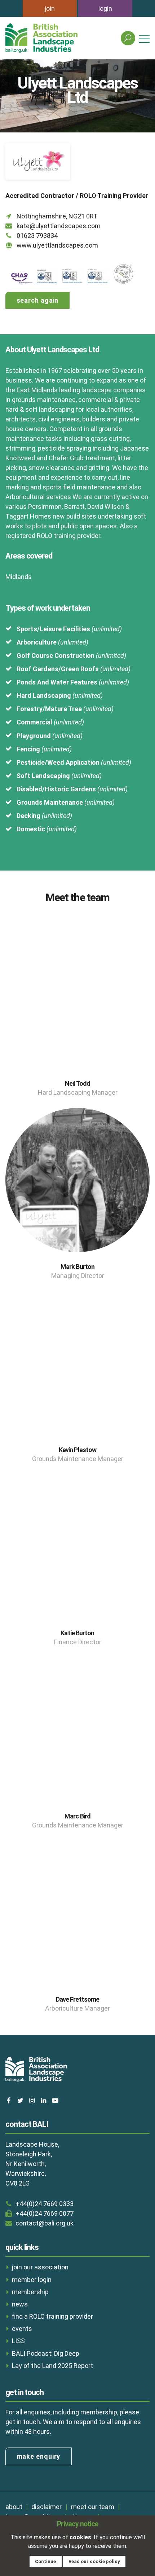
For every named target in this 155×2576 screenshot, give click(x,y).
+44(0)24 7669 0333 (45, 2204)
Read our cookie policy (94, 2561)
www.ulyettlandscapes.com (57, 245)
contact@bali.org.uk (45, 2223)
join (50, 8)
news (20, 2304)
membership (30, 2292)
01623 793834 (37, 236)
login (105, 8)
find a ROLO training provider (52, 2316)
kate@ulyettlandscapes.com (59, 226)
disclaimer (46, 2507)
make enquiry (39, 2456)
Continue (45, 2561)
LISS (18, 2341)
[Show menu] (144, 38)
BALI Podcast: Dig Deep (46, 2353)
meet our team (93, 2507)
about (14, 2507)
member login (32, 2280)
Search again (38, 300)
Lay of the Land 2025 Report (52, 2366)
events (22, 2329)
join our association (40, 2267)
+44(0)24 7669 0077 (45, 2213)
